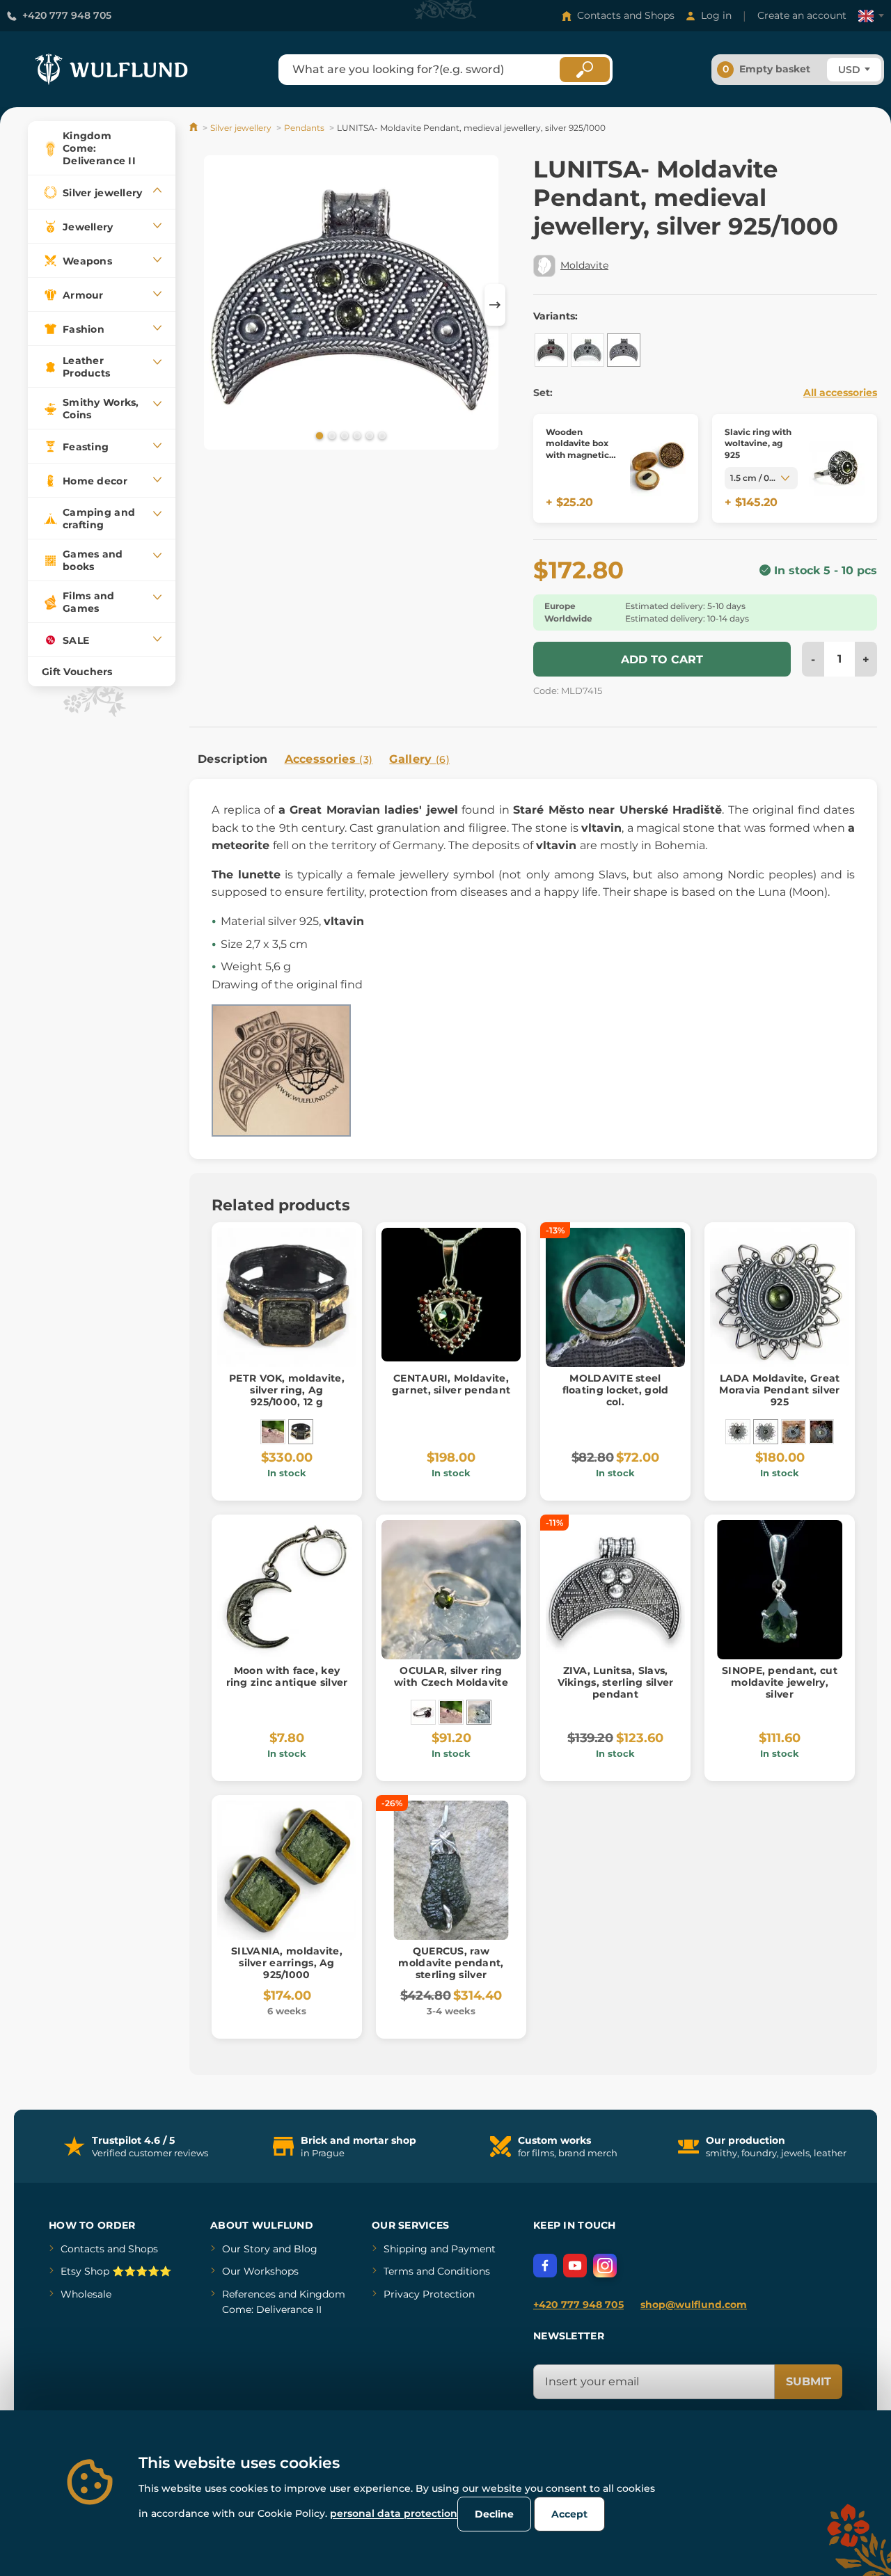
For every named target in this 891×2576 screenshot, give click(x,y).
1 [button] (318, 435)
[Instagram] (605, 2266)
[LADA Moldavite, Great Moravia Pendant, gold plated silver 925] (794, 1432)
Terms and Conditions (437, 2271)
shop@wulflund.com (694, 2305)
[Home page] (195, 128)
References (249, 2294)
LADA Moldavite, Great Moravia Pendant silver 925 (779, 1390)
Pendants (304, 128)
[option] (351, 305)
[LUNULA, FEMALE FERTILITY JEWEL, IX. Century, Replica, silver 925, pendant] (588, 350)
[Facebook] (545, 2266)
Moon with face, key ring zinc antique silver (287, 1676)
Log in (716, 15)
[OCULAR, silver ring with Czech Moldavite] (479, 1712)
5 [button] (368, 435)
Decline (494, 2514)
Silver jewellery (241, 128)
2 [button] (331, 435)
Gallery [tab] (419, 759)
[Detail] (658, 469)
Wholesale (86, 2294)
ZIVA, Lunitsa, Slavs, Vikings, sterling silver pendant (616, 1682)
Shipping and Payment (440, 2249)
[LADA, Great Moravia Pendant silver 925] (738, 1432)
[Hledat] (585, 70)
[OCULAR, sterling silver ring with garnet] (423, 1712)
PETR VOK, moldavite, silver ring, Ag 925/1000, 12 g (287, 1390)
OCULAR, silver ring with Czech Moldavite (451, 1676)
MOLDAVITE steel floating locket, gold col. (616, 1390)
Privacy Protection (429, 2294)
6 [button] (381, 435)
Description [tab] (233, 759)
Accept (569, 2514)
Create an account (802, 15)
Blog (306, 2249)
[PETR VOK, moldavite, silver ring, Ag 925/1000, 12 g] (301, 1432)
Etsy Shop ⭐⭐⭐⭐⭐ (116, 2271)
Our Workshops (260, 2271)
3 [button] (343, 435)
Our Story (246, 2249)
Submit (809, 2381)
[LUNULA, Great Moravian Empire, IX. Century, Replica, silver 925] (551, 350)
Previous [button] (207, 305)
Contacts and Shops (626, 15)
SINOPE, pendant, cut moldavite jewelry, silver (780, 1682)
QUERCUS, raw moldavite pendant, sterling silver (451, 1963)
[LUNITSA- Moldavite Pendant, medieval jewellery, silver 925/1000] (624, 350)
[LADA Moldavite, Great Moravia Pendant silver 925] (766, 1432)
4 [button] (356, 435)
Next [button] (495, 305)
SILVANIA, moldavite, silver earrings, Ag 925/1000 (287, 1963)
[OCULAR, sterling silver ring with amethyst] (273, 1432)
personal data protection (394, 2513)
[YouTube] (575, 2266)
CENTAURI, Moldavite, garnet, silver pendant (451, 1384)
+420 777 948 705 (67, 15)
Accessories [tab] (329, 759)
